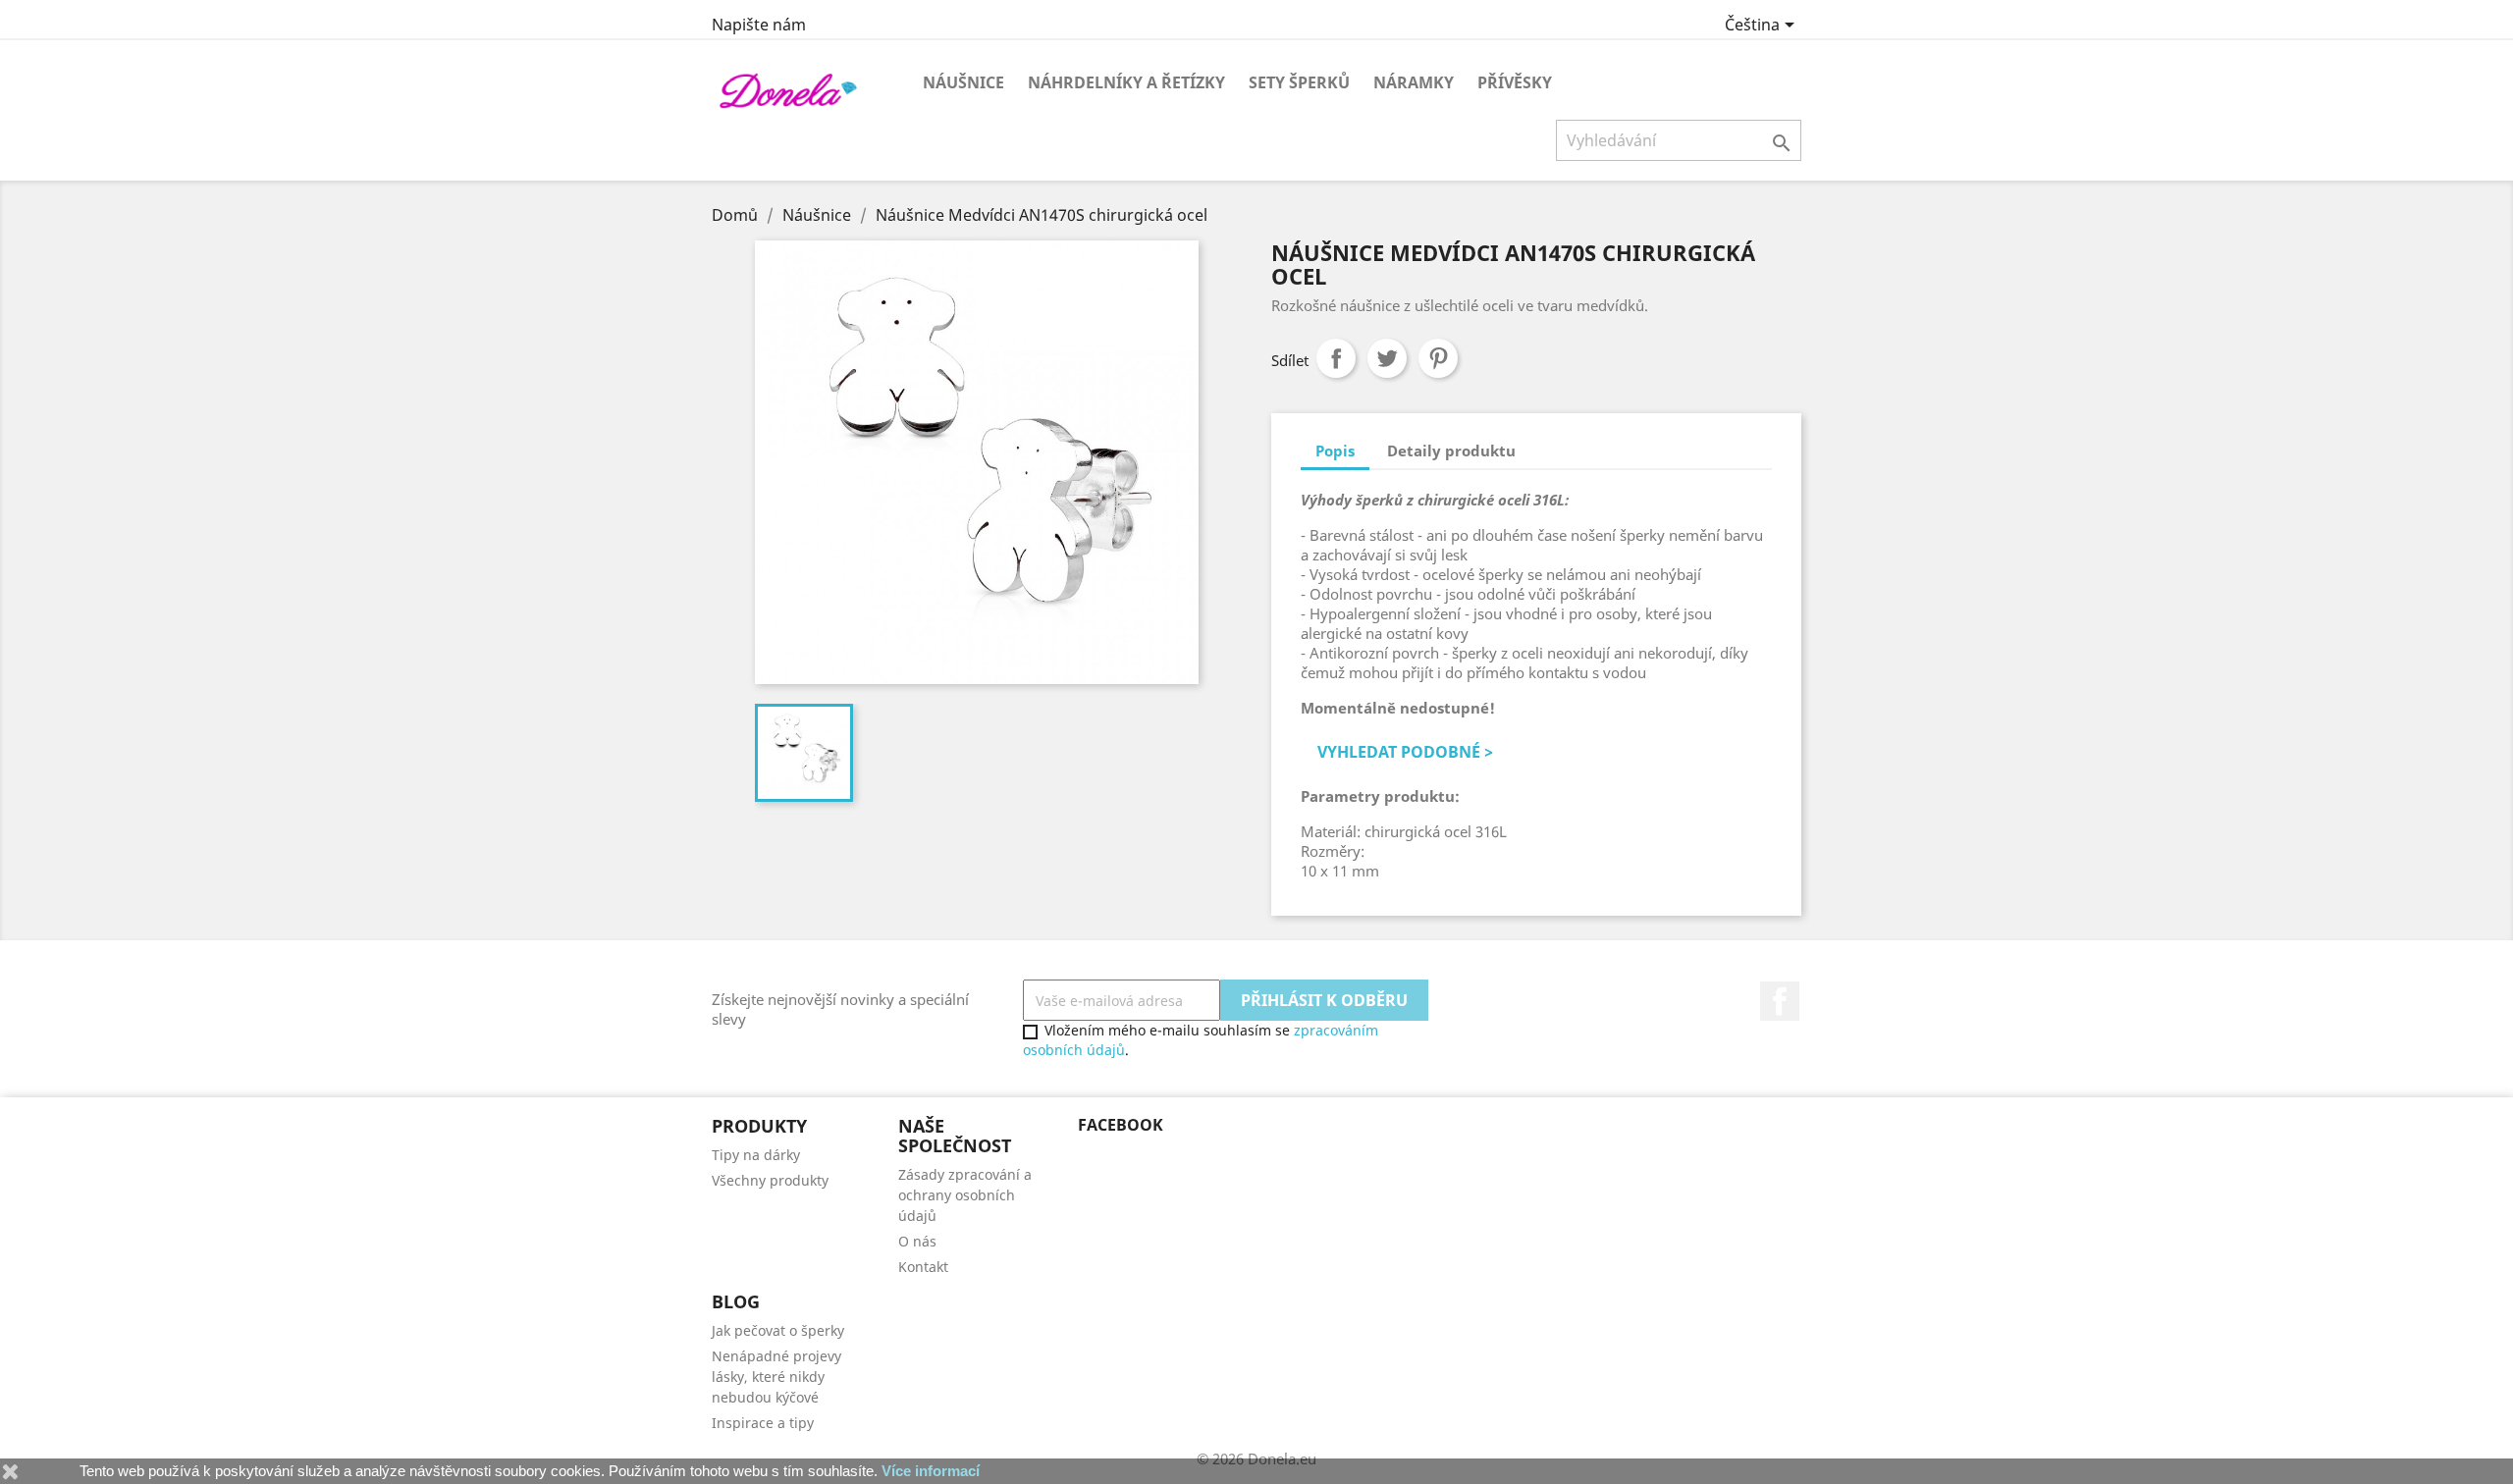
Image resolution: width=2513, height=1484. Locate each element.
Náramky (1414, 82)
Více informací (931, 1471)
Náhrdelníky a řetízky (1126, 82)
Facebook (1780, 1001)
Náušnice (963, 82)
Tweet (1387, 358)
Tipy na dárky (756, 1155)
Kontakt (923, 1267)
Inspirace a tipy (763, 1423)
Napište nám (759, 25)
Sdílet (1336, 358)
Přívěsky (1515, 82)
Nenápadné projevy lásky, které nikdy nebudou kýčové (776, 1377)
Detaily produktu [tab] (1451, 450)
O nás (917, 1241)
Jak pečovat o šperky (778, 1330)
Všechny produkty (770, 1180)
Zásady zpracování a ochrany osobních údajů (965, 1195)
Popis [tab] (1335, 450)
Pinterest (1438, 358)
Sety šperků (1299, 82)
